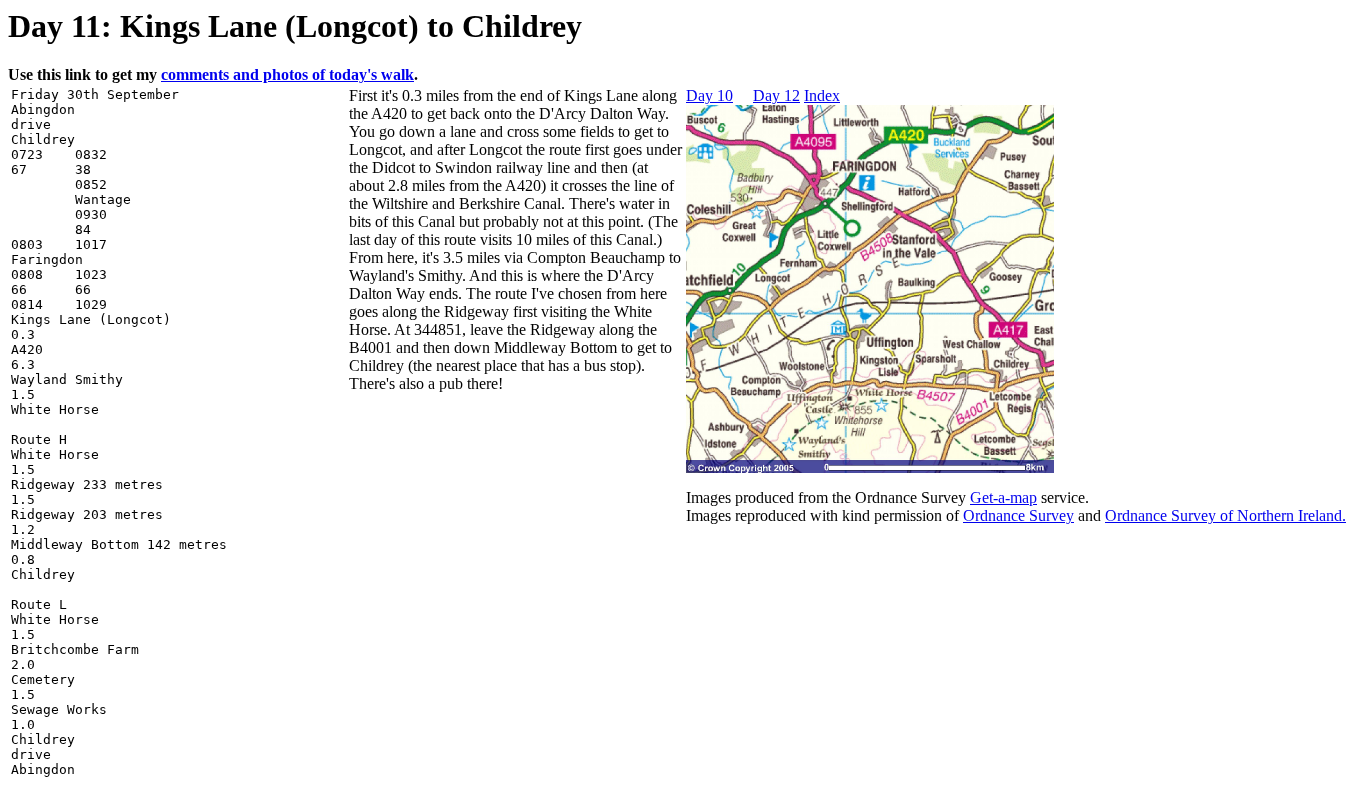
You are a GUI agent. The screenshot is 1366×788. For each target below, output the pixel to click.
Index (822, 95)
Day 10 (709, 95)
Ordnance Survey (1018, 515)
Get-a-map (1003, 497)
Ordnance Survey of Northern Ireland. (1225, 515)
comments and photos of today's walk (287, 74)
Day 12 (776, 95)
